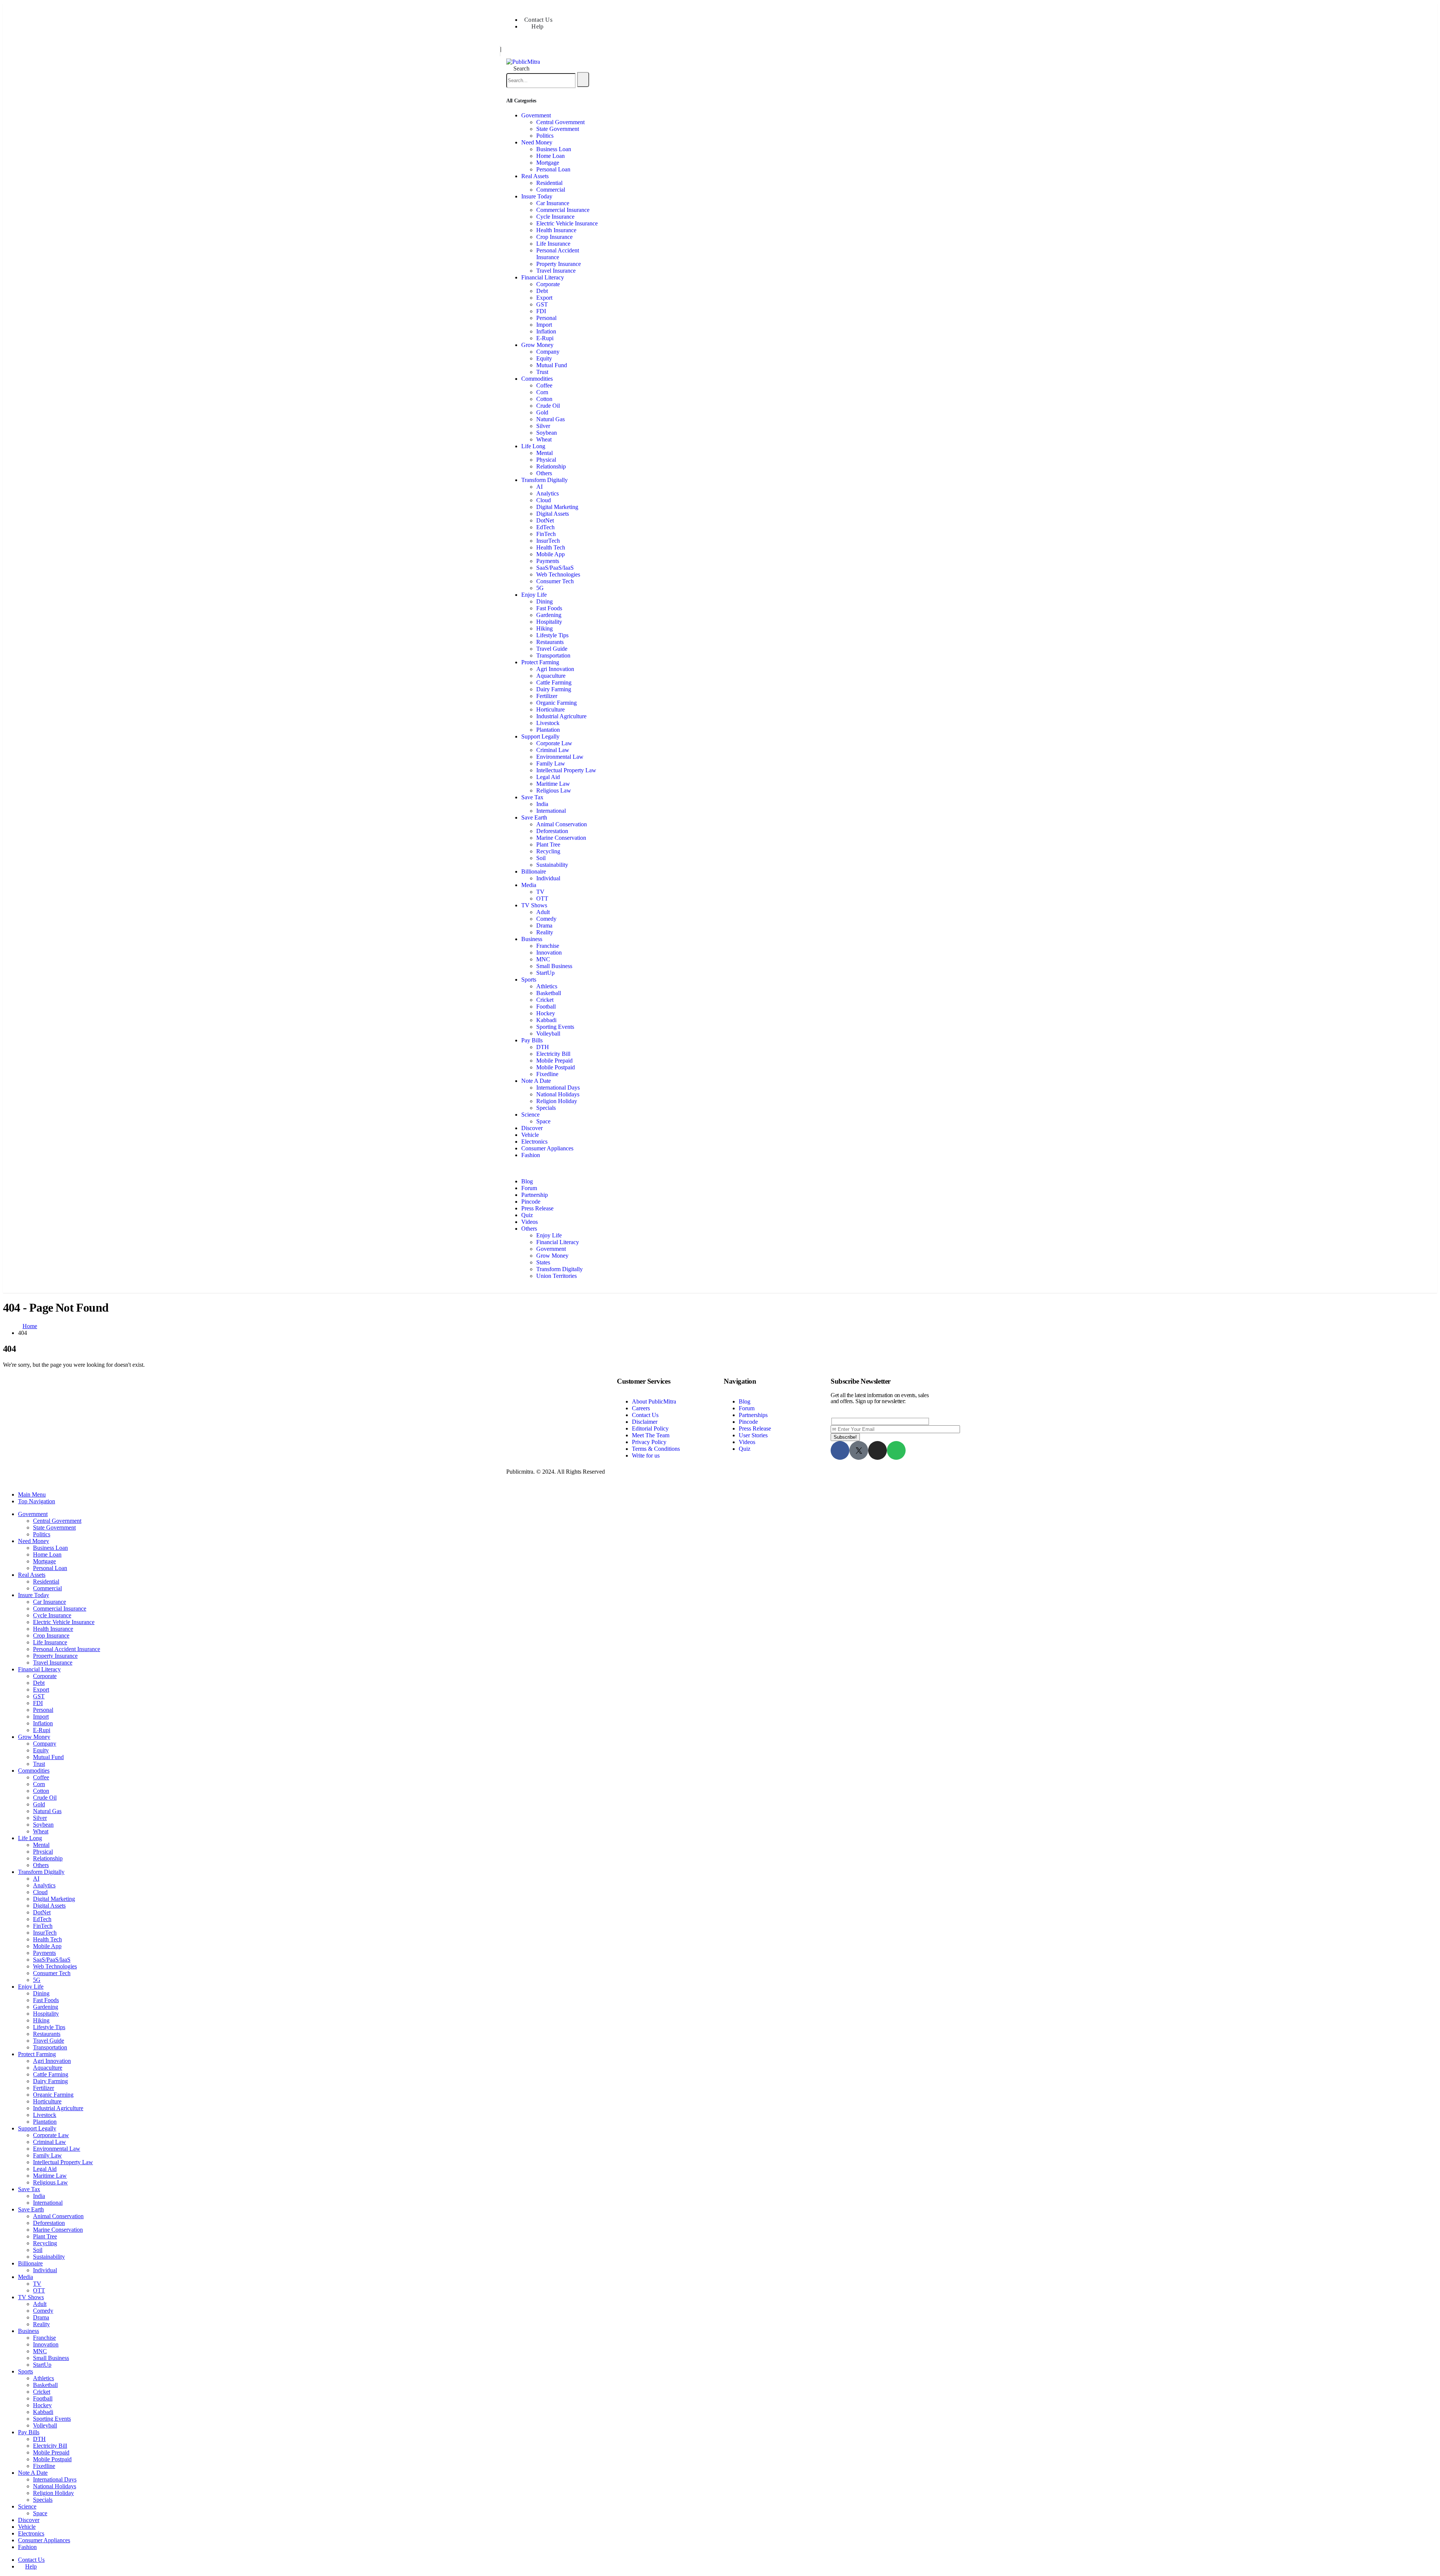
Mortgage (548, 163)
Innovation (549, 952)
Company (548, 352)
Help (538, 26)
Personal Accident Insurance (558, 254)
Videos (529, 1222)
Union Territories (556, 1276)
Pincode (531, 1202)
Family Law (551, 763)
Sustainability (552, 865)
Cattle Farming (554, 682)
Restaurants (550, 642)
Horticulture (550, 709)
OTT (542, 898)
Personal (546, 318)
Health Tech (551, 547)
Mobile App (550, 554)
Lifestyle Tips (552, 635)
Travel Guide (552, 649)
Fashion (531, 1155)
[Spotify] (896, 1450)
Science (530, 1115)
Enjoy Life (534, 595)
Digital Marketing (557, 507)
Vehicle (530, 1135)
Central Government (560, 122)
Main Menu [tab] (32, 1494)
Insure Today (537, 196)
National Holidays (558, 1094)
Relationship (551, 466)
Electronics (534, 1142)
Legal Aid (548, 777)
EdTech (545, 527)
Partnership (535, 1195)
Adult (543, 912)
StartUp (545, 973)
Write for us (646, 1455)
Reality (545, 932)
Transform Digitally (544, 480)
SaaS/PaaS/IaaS (555, 568)
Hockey (546, 1013)
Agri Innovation (555, 669)
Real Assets (535, 176)
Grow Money (537, 345)
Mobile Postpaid (556, 1067)
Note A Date (536, 1081)
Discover (532, 1128)
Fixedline (547, 1074)
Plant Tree (548, 844)
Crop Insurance (554, 237)
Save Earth (534, 817)
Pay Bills (532, 1040)
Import (544, 325)
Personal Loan (553, 169)
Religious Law (554, 790)
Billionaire (534, 871)
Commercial (551, 190)
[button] (518, 68)
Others (544, 473)
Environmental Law (560, 757)
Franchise (548, 946)
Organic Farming (556, 703)
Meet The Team (651, 1435)
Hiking (544, 628)
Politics (545, 136)
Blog (527, 1181)
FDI (541, 311)
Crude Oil (548, 406)
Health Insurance (556, 230)
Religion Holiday (557, 1101)
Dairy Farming (554, 689)
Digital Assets (553, 514)
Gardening (549, 615)
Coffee (544, 385)
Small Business (554, 966)
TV (540, 892)
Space (543, 1121)
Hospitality (549, 622)
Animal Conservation (562, 824)
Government (536, 115)
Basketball (549, 993)
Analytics (547, 493)
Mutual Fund (552, 365)
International (551, 811)
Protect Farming (540, 662)
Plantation (548, 730)
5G (540, 588)
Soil (541, 858)
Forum (529, 1188)
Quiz (527, 1215)
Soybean (547, 433)
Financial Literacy (543, 277)
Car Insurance (553, 203)
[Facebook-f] (840, 1450)
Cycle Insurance (555, 217)
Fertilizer (547, 696)
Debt (542, 291)
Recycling (548, 851)
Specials (546, 1108)
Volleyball (548, 1034)
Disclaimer (645, 1422)
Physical (546, 460)
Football (546, 1007)
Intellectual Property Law (566, 770)
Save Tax (532, 797)
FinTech (546, 534)
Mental (544, 453)
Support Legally (540, 736)
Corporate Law (554, 743)
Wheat (544, 439)
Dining (544, 601)
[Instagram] (877, 1450)
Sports (529, 980)
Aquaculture (551, 676)
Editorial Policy (650, 1428)
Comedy (546, 919)
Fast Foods (549, 608)
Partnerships (753, 1415)
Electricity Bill (553, 1054)
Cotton (544, 399)
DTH (543, 1047)
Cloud (544, 500)
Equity (544, 358)
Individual (548, 878)
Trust (542, 372)
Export (544, 298)
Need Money (537, 142)
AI (539, 487)
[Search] (583, 80)
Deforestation (552, 831)
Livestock (548, 723)
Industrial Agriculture (561, 716)
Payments (548, 561)
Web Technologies (558, 574)
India (542, 804)
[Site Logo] (523, 62)
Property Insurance (559, 264)
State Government (558, 129)
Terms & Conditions (656, 1449)
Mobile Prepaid (554, 1061)
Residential (549, 183)
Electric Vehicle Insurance (567, 223)
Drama (544, 925)
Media (529, 885)
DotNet (545, 520)
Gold (542, 412)
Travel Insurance (556, 271)
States (543, 1262)
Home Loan (550, 156)
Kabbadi (546, 1020)
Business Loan (554, 149)
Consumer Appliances (547, 1148)
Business (532, 939)
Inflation (546, 331)
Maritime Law (553, 784)
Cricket (545, 1000)
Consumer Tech (555, 581)
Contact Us (538, 20)
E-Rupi (545, 338)
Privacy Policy (649, 1442)
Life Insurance (553, 244)
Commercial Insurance (563, 210)
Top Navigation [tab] (37, 1501)
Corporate (548, 284)
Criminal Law (553, 750)
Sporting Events (555, 1027)
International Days (558, 1088)
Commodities (537, 379)
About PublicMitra (654, 1401)
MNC (543, 959)
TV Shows (534, 905)
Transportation (553, 655)
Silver (543, 426)
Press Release (537, 1208)
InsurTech (548, 541)
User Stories (753, 1435)
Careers (641, 1408)
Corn (542, 392)
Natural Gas (550, 419)
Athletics (547, 986)
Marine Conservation (561, 838)
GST (542, 304)
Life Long (533, 446)
